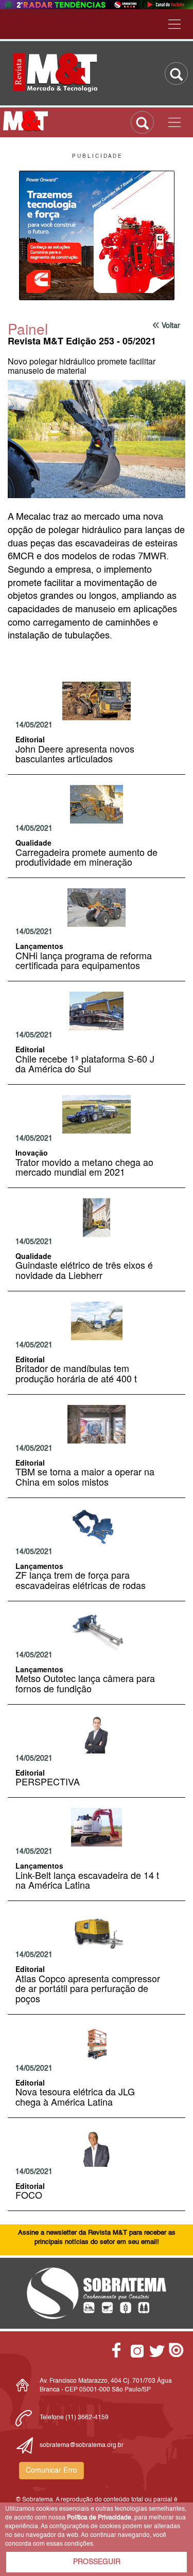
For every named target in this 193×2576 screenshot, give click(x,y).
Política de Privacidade (99, 2518)
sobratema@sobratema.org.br (82, 2445)
